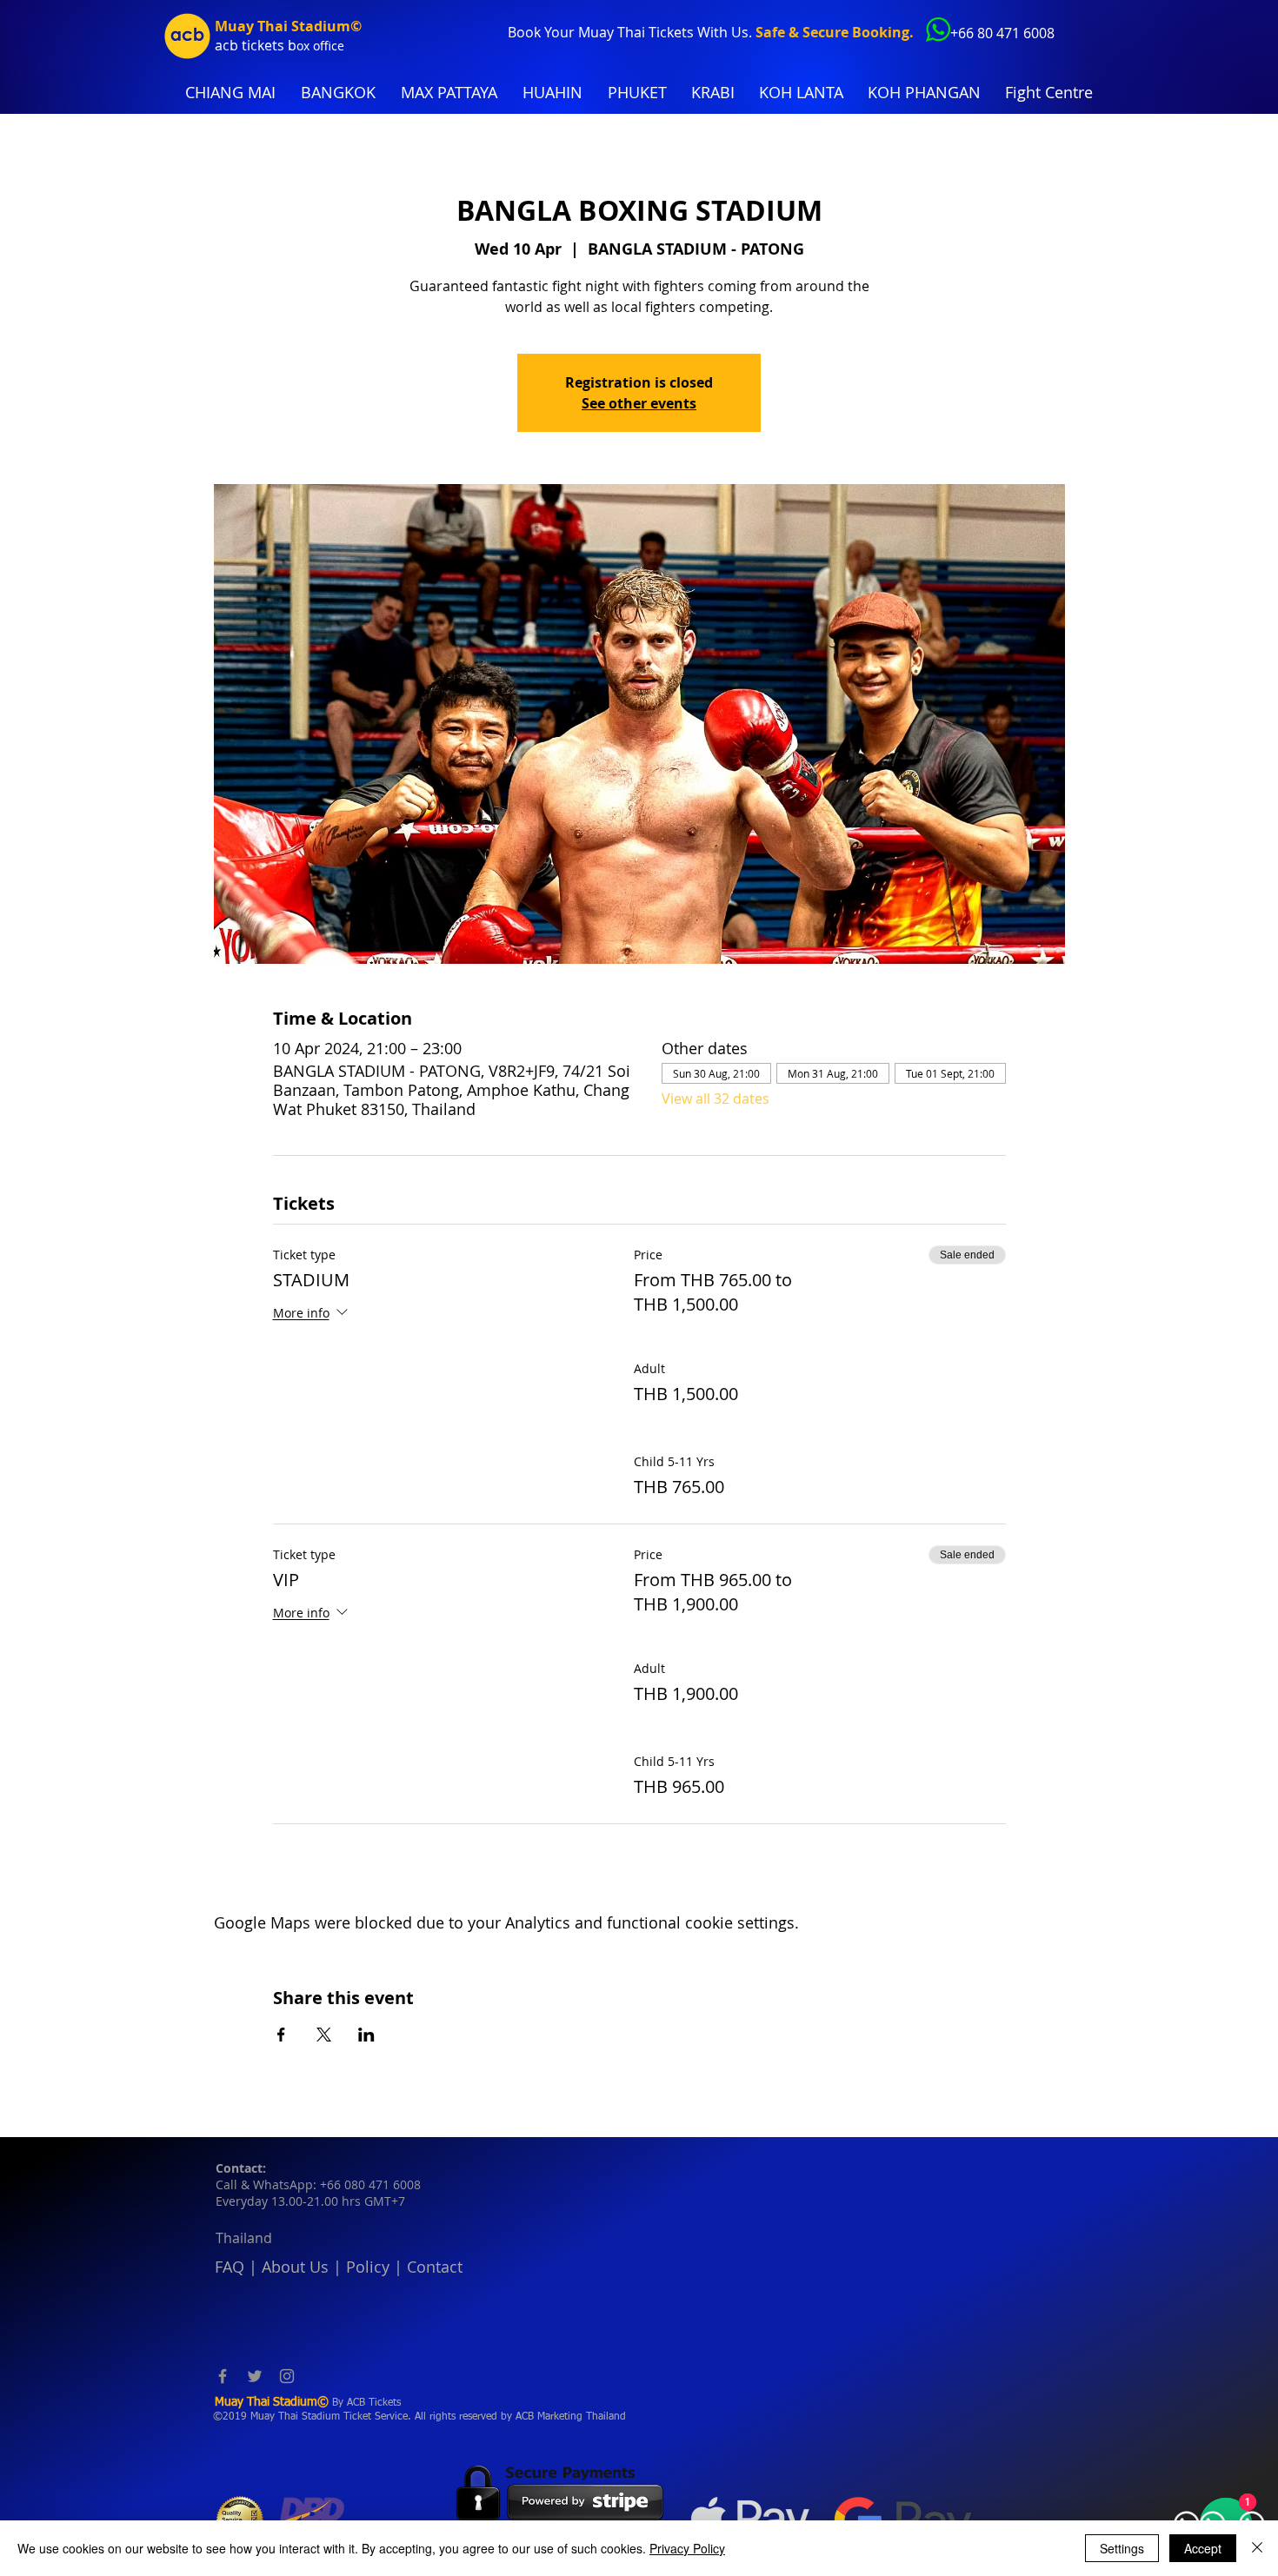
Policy (368, 2267)
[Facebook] (223, 2376)
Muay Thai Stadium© (288, 26)
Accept (1203, 2548)
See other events (639, 403)
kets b (277, 45)
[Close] (1257, 2548)
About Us (295, 2267)
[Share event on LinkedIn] (366, 2035)
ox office (320, 46)
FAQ (230, 2267)
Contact (435, 2267)
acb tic (236, 45)
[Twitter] (255, 2376)
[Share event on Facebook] (281, 2035)
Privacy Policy (687, 2548)
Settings (1122, 2548)
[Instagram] (287, 2376)
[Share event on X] (324, 2035)
